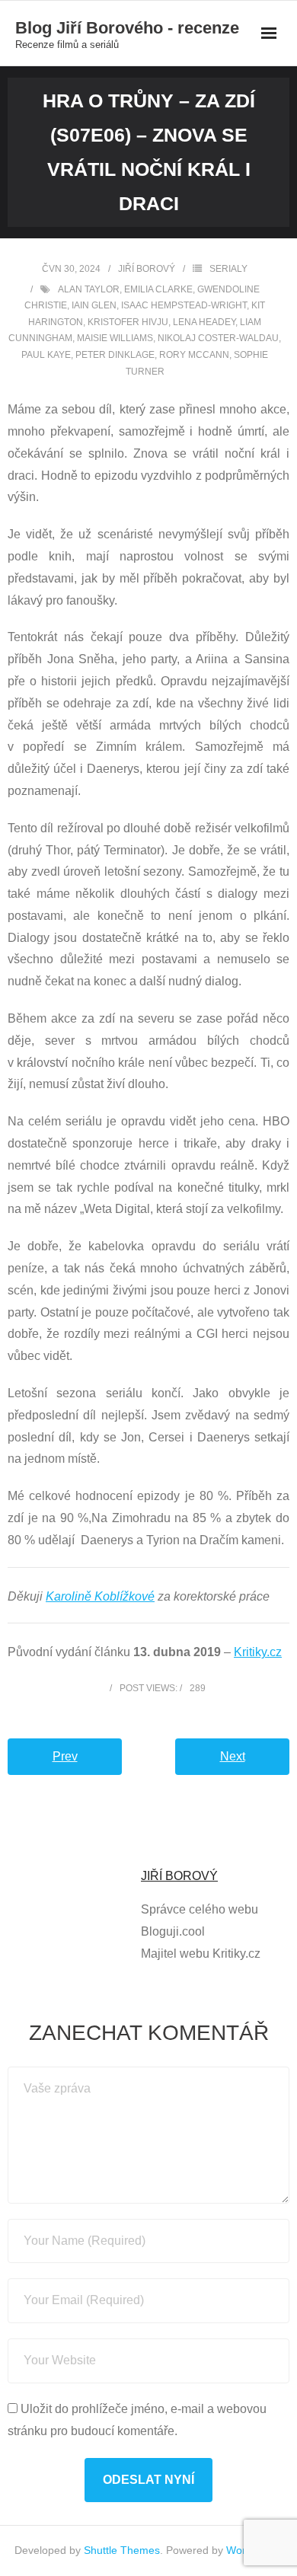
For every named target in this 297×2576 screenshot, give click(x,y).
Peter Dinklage (115, 355)
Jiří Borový (147, 269)
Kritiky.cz (258, 1652)
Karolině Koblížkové (100, 1596)
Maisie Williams (115, 338)
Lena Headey (204, 322)
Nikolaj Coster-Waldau (218, 338)
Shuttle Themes (122, 2550)
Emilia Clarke (158, 289)
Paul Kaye (46, 355)
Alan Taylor (89, 289)
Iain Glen (94, 305)
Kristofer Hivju (128, 322)
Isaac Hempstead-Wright (184, 305)
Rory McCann (194, 355)
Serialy (228, 269)
